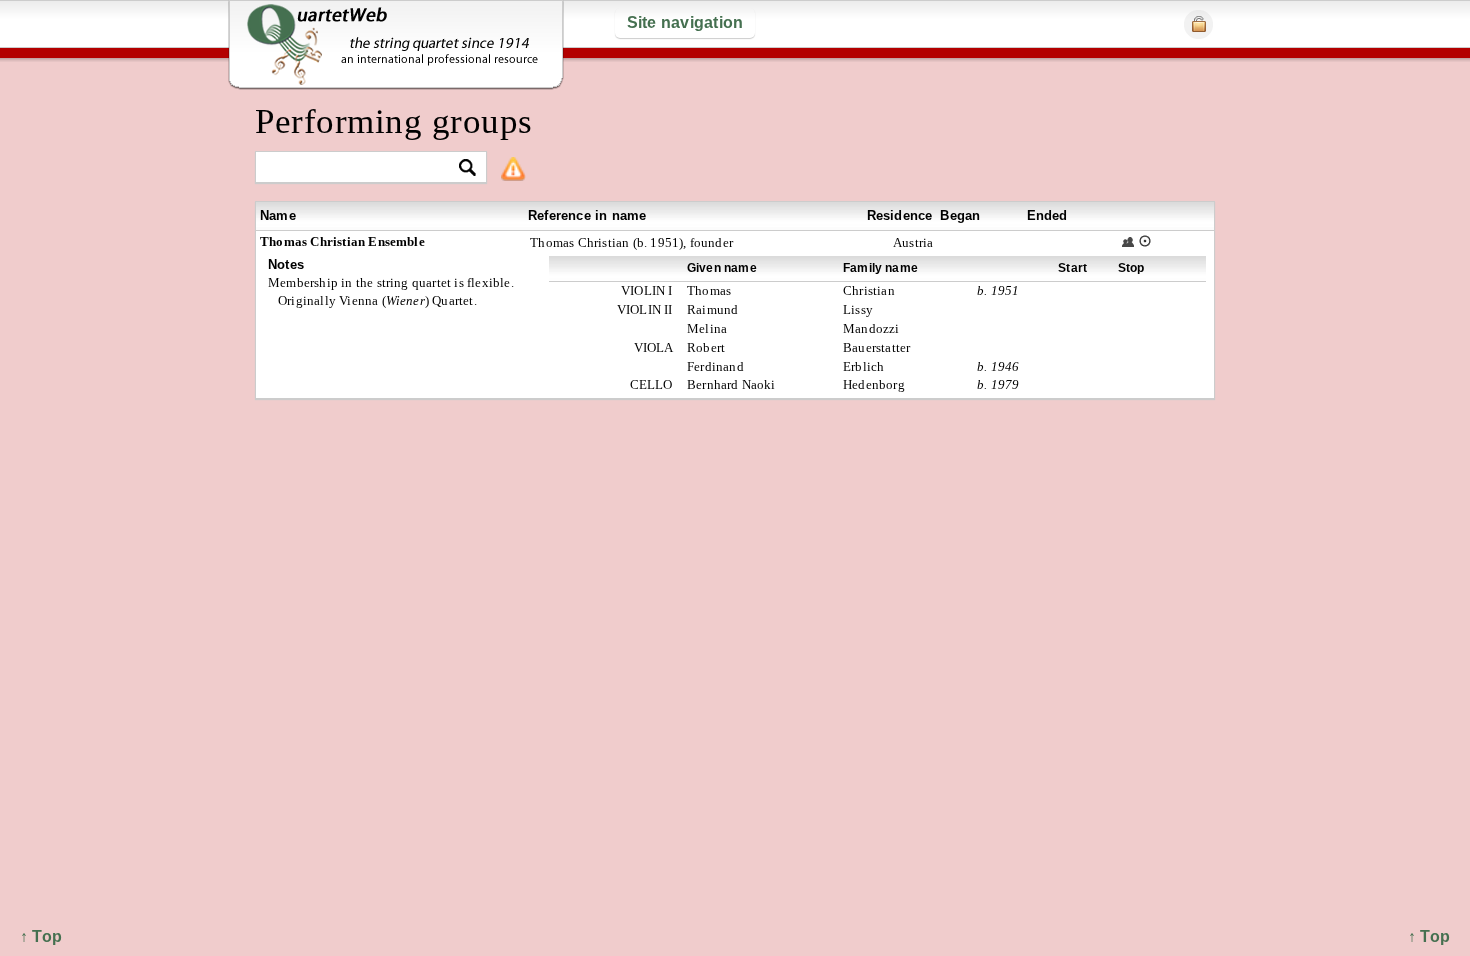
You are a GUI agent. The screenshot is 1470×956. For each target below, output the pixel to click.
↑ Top (1429, 936)
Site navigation (685, 22)
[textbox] (362, 168)
